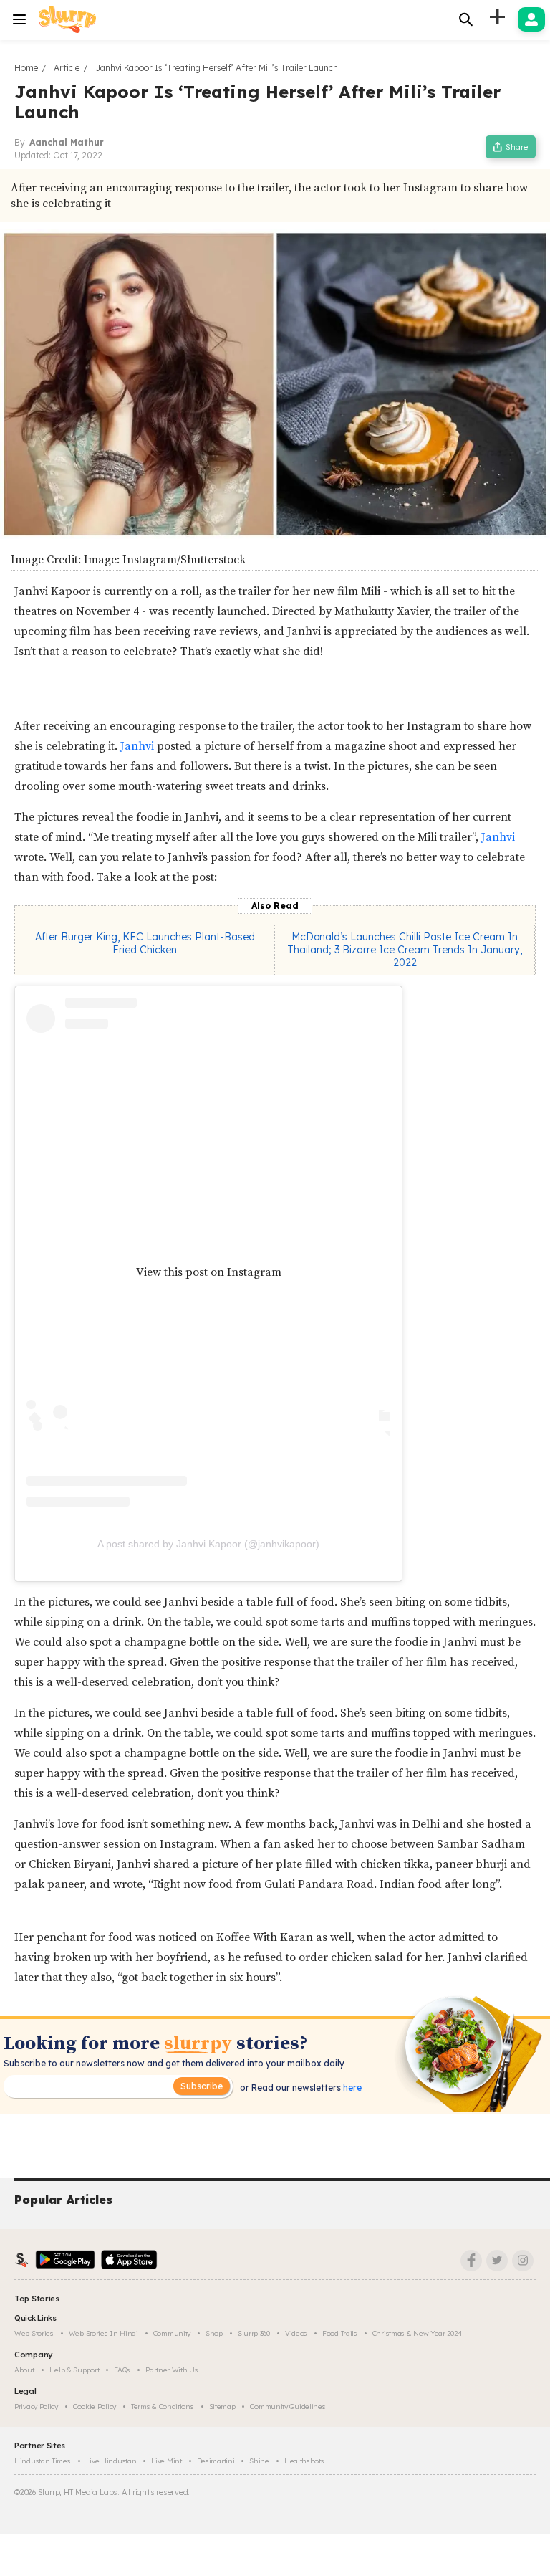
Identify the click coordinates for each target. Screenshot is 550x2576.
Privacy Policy (36, 2406)
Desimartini (216, 2461)
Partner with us (172, 2370)
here (351, 2088)
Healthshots (304, 2461)
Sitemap (222, 2406)
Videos (296, 2333)
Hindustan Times (43, 2461)
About (24, 2370)
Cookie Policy (95, 2406)
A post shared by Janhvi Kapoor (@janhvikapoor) (208, 1544)
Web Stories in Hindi (103, 2333)
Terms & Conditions (163, 2406)
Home (26, 68)
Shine (259, 2461)
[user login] (531, 19)
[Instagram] (523, 2261)
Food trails (340, 2333)
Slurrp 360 (254, 2333)
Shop (214, 2333)
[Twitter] (497, 2261)
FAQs (122, 2370)
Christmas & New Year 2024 (418, 2333)
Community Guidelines (288, 2406)
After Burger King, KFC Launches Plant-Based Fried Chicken (145, 943)
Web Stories (34, 2333)
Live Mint (166, 2461)
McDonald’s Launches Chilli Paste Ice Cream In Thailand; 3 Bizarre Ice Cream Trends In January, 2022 (405, 950)
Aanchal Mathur (67, 142)
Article (67, 68)
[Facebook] (471, 2261)
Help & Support (74, 2370)
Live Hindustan (111, 2461)
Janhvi (139, 746)
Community (172, 2333)
